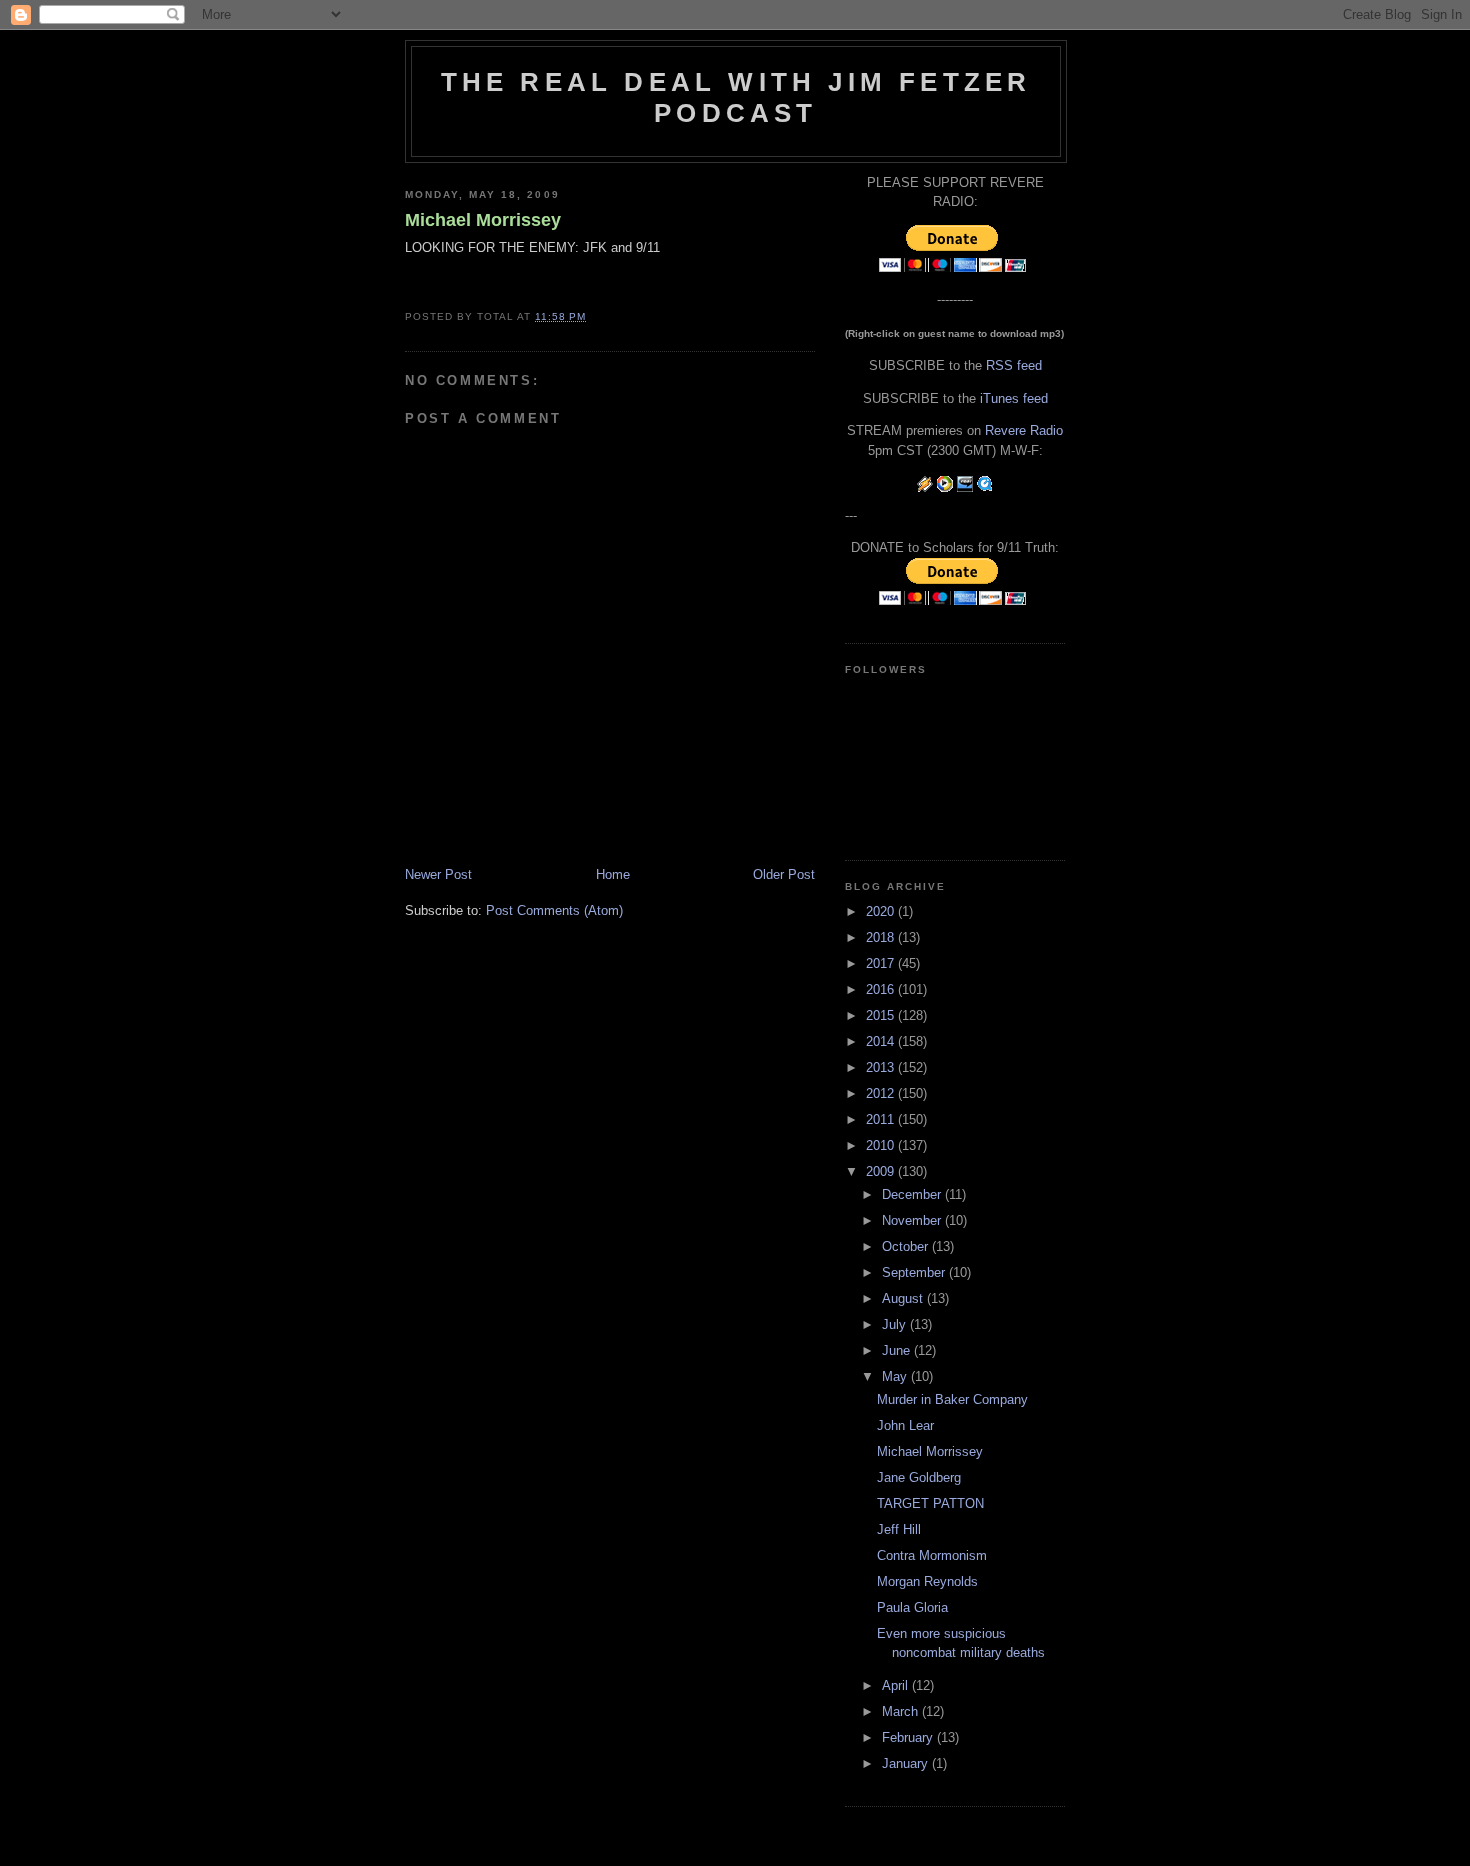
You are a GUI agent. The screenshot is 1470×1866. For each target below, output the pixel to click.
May (896, 1376)
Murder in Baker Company (952, 1399)
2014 (882, 1041)
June (898, 1350)
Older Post (784, 874)
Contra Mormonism (932, 1555)
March (902, 1711)
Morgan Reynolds (927, 1581)
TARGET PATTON (930, 1503)
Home (613, 874)
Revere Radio (1024, 430)
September (915, 1272)
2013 (882, 1067)
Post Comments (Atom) (554, 910)
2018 (882, 937)
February (909, 1737)
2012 (882, 1093)
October (907, 1246)
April (897, 1685)
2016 (882, 989)
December (913, 1194)
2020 (882, 911)
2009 (882, 1171)
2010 (882, 1145)
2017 (882, 963)
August (904, 1298)
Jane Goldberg (919, 1477)
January (907, 1763)
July (896, 1324)
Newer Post (438, 874)
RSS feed (1014, 365)
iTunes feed (1014, 398)
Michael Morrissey (483, 220)
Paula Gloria (912, 1607)
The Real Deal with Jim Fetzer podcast (736, 97)
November (913, 1220)
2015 (882, 1015)
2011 (882, 1119)
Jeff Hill (899, 1529)
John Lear (905, 1425)
